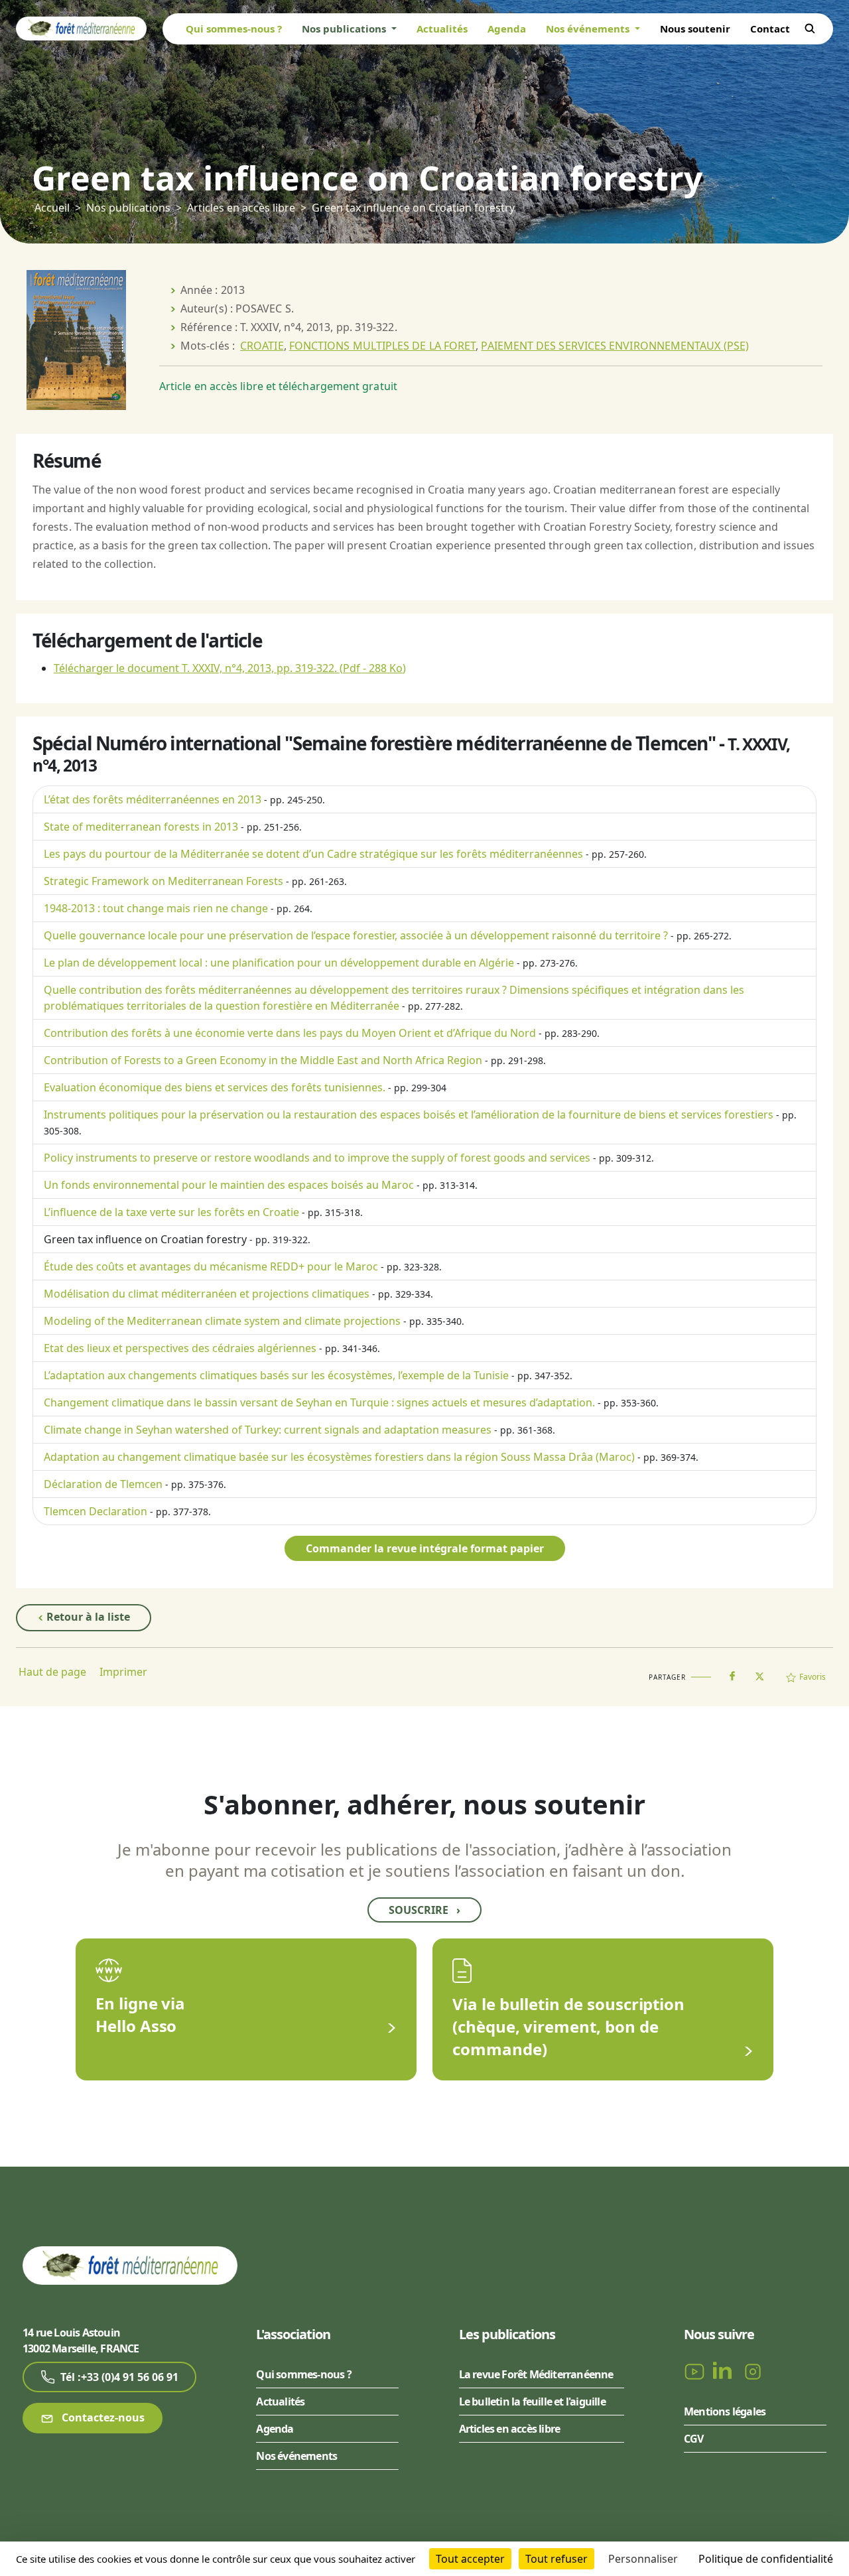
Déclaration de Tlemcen (103, 1484)
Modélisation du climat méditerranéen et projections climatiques (207, 1294)
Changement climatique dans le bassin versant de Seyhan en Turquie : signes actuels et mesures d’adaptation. (319, 1402)
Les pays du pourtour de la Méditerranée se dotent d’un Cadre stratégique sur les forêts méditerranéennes (313, 854)
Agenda (507, 29)
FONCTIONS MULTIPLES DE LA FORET (382, 346)
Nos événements (296, 2456)
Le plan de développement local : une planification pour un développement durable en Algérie (279, 963)
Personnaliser (643, 2559)
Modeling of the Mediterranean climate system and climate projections (222, 1321)
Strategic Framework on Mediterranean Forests (163, 881)
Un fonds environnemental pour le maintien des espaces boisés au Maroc (229, 1185)
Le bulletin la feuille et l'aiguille (532, 2402)
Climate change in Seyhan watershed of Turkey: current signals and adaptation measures (268, 1430)
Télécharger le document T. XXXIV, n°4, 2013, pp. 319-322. (230, 668)
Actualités (442, 29)
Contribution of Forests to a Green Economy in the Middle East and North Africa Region (263, 1060)
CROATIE (262, 346)
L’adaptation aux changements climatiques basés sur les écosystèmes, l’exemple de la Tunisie (276, 1375)
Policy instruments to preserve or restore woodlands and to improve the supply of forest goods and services (317, 1158)
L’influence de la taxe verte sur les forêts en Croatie (171, 1212)
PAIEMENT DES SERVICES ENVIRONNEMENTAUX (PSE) (615, 346)
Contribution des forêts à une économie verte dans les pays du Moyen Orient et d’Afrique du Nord (290, 1033)
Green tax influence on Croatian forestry (145, 1239)
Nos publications (128, 208)
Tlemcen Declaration (96, 1511)
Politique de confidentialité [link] (766, 2559)
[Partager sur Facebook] (732, 1673)
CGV (694, 2439)
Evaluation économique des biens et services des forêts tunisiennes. (215, 1087)
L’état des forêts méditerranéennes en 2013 (153, 799)
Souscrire (424, 1910)
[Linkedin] (725, 2371)
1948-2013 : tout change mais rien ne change (156, 908)
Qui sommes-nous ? (234, 29)
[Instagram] (753, 2371)
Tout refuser (556, 2559)
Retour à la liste (87, 1617)
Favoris (813, 1677)
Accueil (52, 208)
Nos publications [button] (345, 29)
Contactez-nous (102, 2417)
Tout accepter (470, 2559)
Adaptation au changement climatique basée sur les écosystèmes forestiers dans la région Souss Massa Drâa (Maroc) (339, 1457)
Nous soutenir (695, 29)
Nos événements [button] (589, 29)
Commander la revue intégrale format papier (425, 1548)
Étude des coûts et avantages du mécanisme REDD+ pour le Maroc (211, 1266)
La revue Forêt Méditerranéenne (536, 2374)
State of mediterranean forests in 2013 (141, 827)
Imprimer (123, 1672)
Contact (770, 29)
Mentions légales (725, 2411)
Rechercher (810, 29)
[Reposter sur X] (759, 1672)
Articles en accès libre (241, 208)
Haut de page (52, 1672)
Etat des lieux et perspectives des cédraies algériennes (180, 1348)
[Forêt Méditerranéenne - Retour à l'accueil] (81, 28)
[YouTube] (696, 2371)
